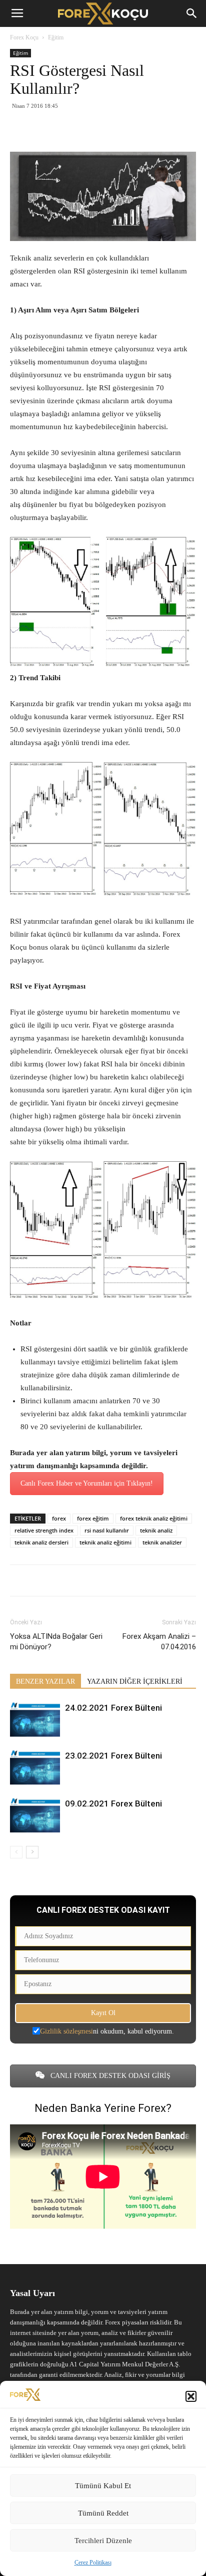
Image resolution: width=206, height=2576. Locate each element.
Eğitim (56, 37)
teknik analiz (156, 1530)
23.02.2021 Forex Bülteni (113, 1756)
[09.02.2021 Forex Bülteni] (35, 1815)
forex (59, 1518)
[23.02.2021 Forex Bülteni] (35, 1767)
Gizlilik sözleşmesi (66, 2031)
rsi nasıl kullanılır (107, 1530)
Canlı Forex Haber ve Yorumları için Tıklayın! (87, 1483)
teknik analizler (162, 1542)
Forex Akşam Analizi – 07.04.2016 (159, 1642)
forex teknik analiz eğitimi (154, 1518)
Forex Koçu (24, 37)
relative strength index (44, 1530)
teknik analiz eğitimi (105, 1542)
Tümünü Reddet (103, 2513)
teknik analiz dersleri (41, 1542)
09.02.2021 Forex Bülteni (113, 1803)
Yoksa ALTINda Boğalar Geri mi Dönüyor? (56, 1642)
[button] (191, 2396)
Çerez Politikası (93, 2563)
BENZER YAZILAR (45, 1681)
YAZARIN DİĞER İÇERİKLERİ (135, 1681)
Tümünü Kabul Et (103, 2486)
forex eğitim (93, 1518)
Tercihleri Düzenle (103, 2541)
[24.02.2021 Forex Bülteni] (35, 1719)
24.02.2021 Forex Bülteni (113, 1708)
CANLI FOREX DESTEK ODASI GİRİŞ (109, 2076)
